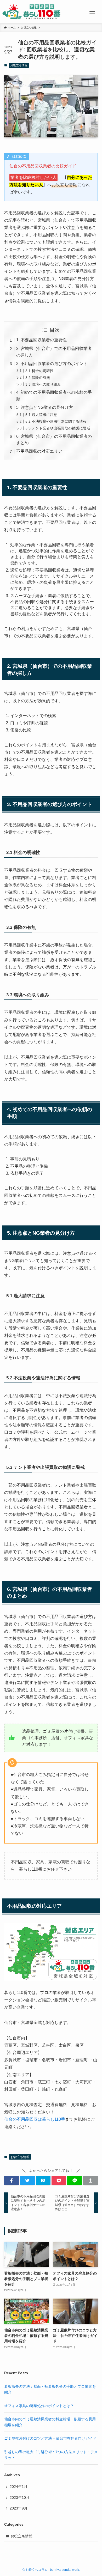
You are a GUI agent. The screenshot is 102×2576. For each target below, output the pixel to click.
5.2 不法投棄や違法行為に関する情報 (56, 421)
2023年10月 (20, 2498)
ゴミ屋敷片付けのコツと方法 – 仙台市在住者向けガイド (50, 2438)
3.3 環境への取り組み (43, 384)
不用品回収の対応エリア (39, 451)
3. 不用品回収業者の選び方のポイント (52, 364)
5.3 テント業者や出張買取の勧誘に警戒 (58, 428)
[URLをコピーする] (90, 2181)
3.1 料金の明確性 (39, 371)
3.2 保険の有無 (38, 378)
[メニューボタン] (92, 12)
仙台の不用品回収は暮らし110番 (35, 2119)
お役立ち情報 (19, 65)
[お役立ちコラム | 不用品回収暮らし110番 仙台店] (32, 12)
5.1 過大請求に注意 (41, 415)
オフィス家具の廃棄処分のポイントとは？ (39, 2406)
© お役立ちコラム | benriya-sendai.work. (51, 2570)
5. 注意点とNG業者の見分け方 (45, 407)
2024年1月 (19, 2487)
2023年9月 (19, 2508)
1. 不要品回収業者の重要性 (41, 340)
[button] (12, 2181)
